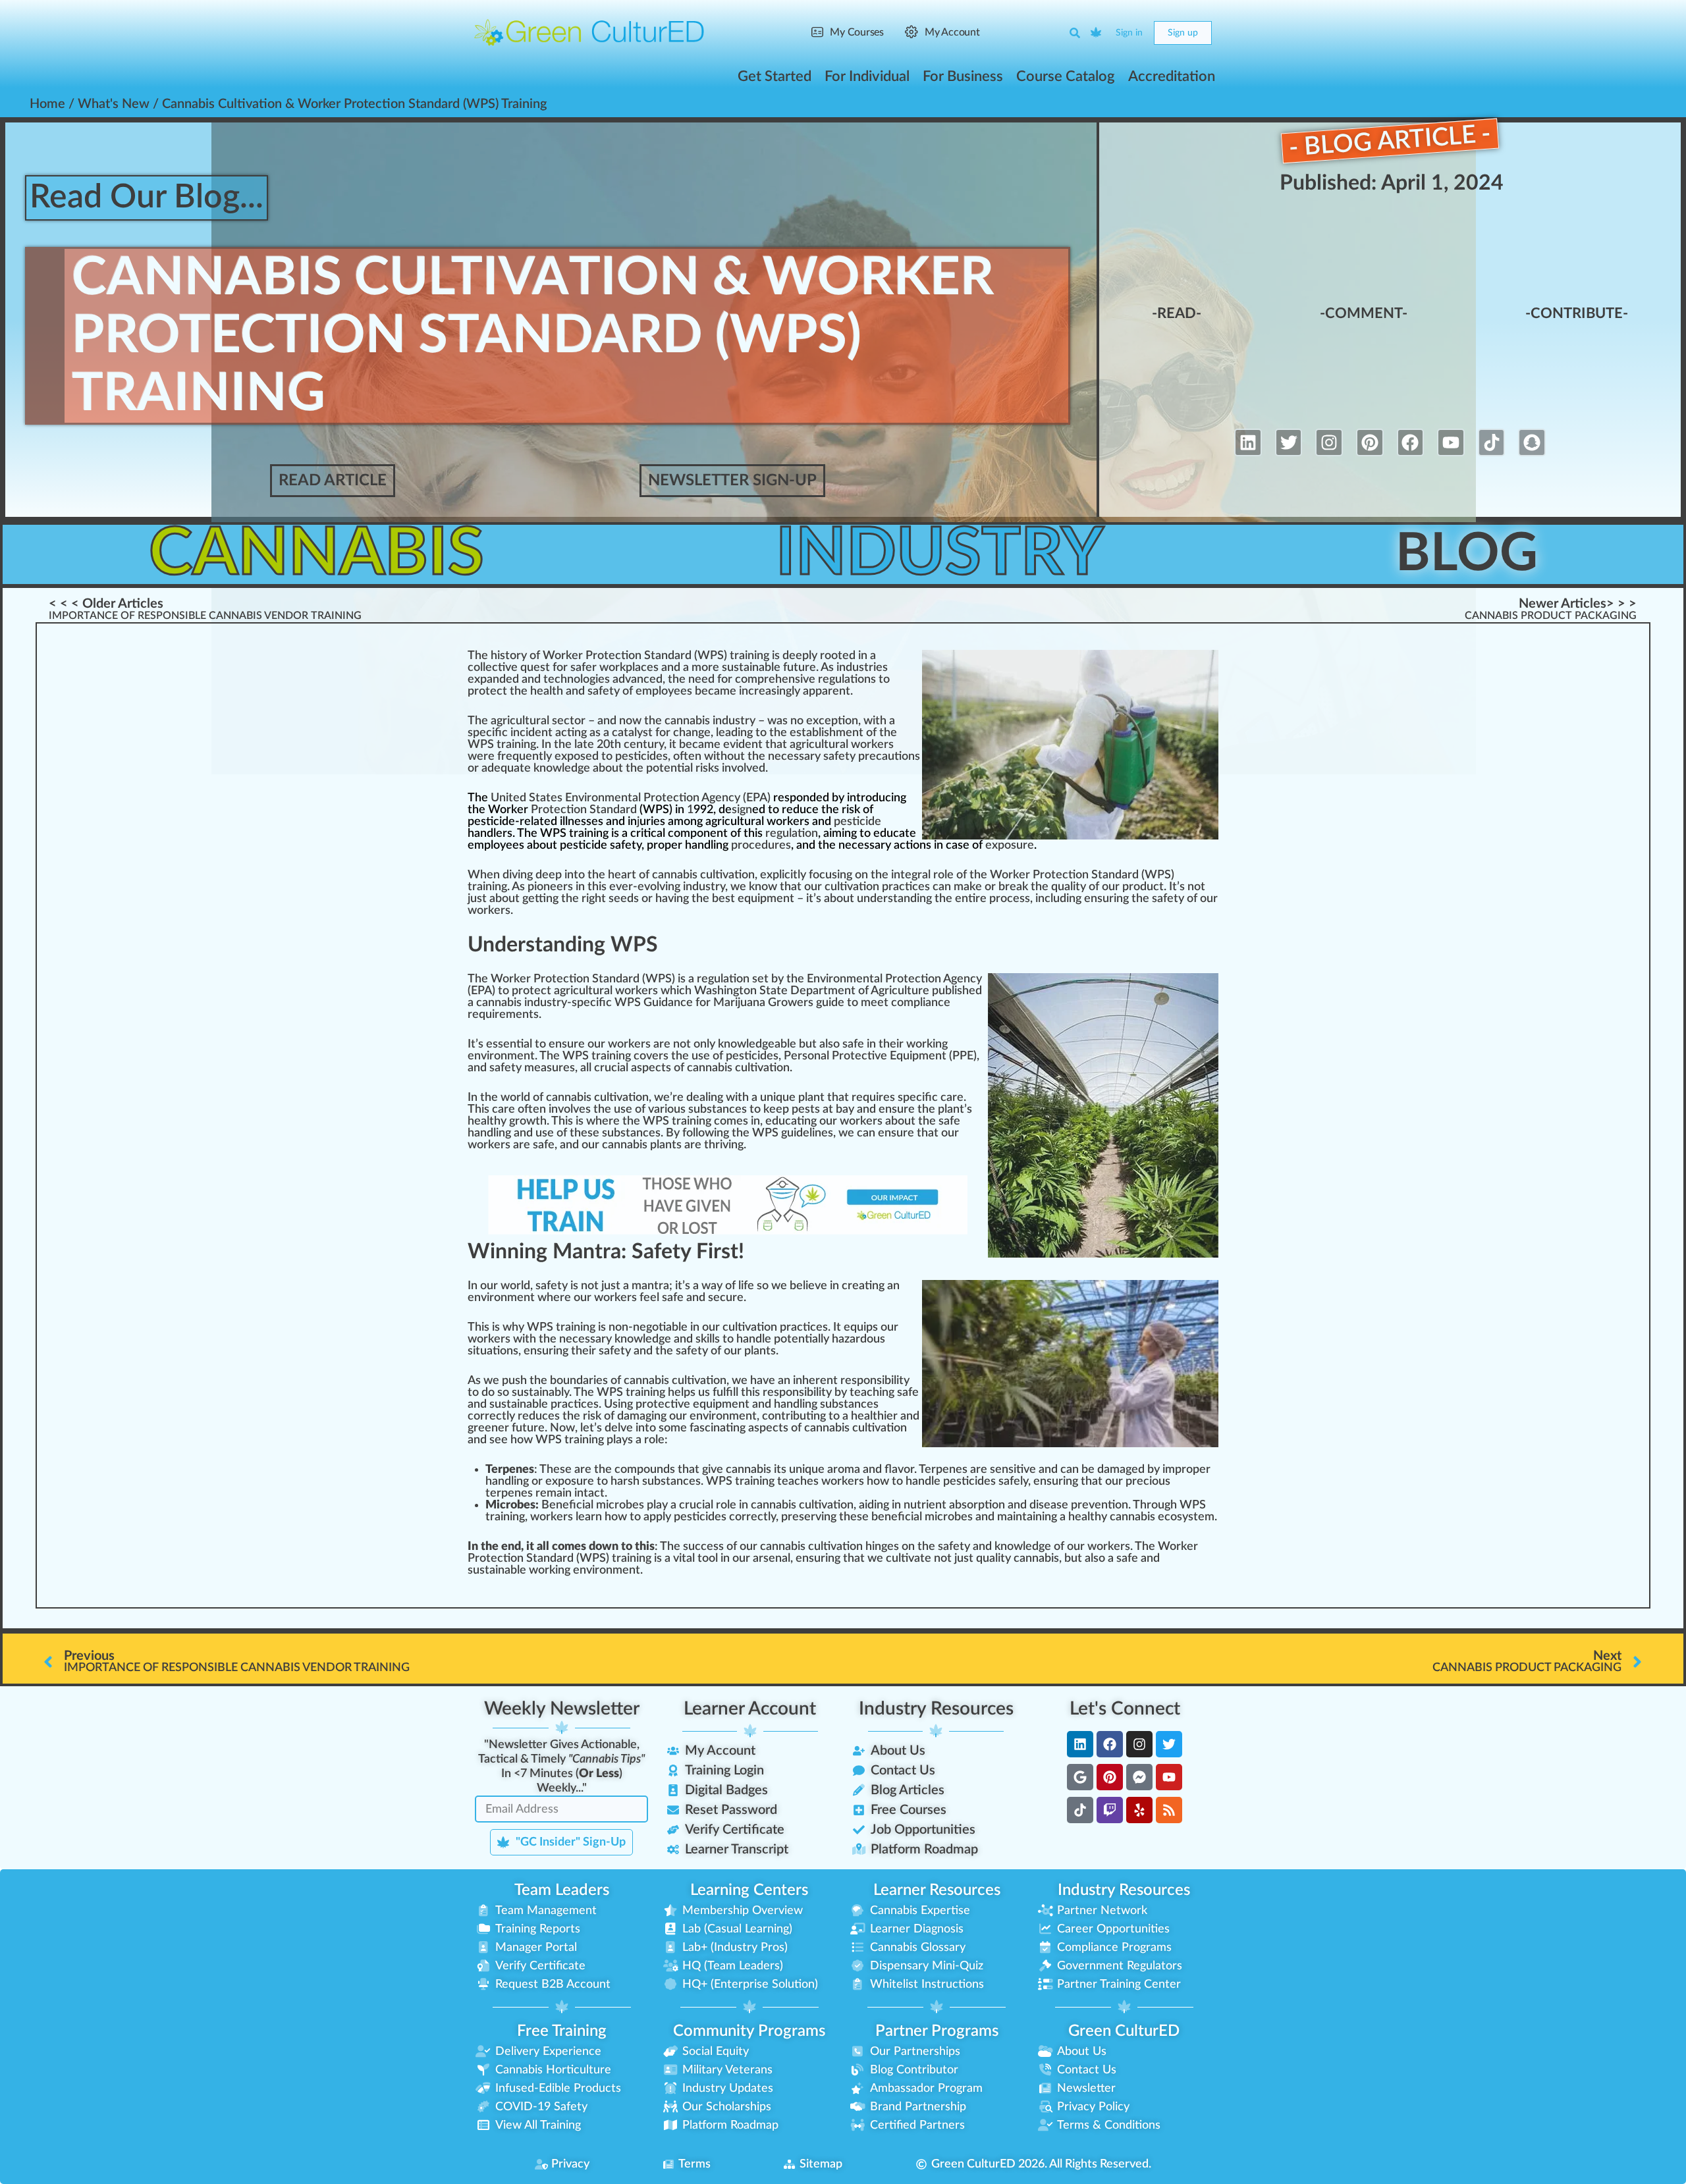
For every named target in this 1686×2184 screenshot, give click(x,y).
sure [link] (573, 1044)
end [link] (511, 1547)
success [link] (703, 1547)
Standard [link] (613, 810)
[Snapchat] (1532, 442)
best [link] (723, 899)
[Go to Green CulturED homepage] (589, 32)
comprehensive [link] (775, 679)
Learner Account (750, 1709)
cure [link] (732, 1298)
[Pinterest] (1370, 442)
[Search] (1075, 33)
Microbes (510, 1505)
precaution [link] (886, 757)
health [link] (547, 691)
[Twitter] (1289, 442)
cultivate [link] (909, 1558)
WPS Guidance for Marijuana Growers (714, 1003)
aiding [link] (874, 1505)
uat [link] (516, 768)
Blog (1467, 554)
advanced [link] (638, 679)
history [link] (509, 656)
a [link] (873, 656)
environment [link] (501, 1056)
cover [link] (648, 1056)
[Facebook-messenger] (1139, 1777)
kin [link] (557, 1570)
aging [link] (653, 1416)
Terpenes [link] (943, 1470)
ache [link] (801, 1481)
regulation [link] (792, 834)
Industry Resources (936, 1709)
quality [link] (1069, 887)
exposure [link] (1010, 845)
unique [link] (778, 1098)
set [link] (760, 979)
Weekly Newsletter (562, 1709)
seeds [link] (624, 899)
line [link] (819, 1133)
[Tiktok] (1492, 442)
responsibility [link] (875, 1381)
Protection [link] (559, 810)
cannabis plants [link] (642, 1145)
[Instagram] (1329, 442)
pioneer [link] (548, 887)
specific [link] (488, 733)
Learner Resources (937, 1890)
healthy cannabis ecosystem (1141, 1517)
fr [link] (502, 757)
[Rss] (1169, 1810)
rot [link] (1048, 875)
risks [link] (707, 768)
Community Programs (749, 2031)
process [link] (1010, 899)
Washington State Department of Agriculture (812, 991)
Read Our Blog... (147, 198)
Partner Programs (937, 2031)
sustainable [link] (751, 668)
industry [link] (704, 887)
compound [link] (642, 1470)
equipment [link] (766, 899)
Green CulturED (1124, 2031)
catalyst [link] (632, 733)
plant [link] (811, 1098)
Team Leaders (562, 1890)
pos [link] (576, 757)
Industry (940, 554)
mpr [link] (1176, 1470)
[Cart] (1097, 33)
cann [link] (699, 1068)
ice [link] (918, 887)
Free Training (562, 2031)
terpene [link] (506, 1493)
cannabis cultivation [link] (703, 875)
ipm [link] (722, 1404)
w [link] (604, 668)
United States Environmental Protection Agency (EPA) (631, 798)
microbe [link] (617, 1505)
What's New (114, 104)
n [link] (864, 656)
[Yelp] (1139, 1810)
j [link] (638, 822)
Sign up (1183, 33)
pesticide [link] (857, 822)
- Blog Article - (1390, 141)
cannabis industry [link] (710, 721)
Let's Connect (1125, 1709)
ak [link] (969, 887)
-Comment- (1364, 313)
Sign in (1129, 33)
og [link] (589, 679)
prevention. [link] (1101, 1505)
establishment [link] (827, 733)
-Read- (1177, 313)
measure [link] (547, 1068)
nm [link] (509, 1298)
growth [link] (528, 1121)
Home (47, 104)
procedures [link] (761, 845)
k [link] (623, 668)
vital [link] (684, 1558)
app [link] (653, 1517)
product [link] (1143, 887)
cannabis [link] (499, 1003)
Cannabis (316, 554)
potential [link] (669, 768)
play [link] (617, 1440)
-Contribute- (1577, 313)
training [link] (516, 745)
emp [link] (647, 691)
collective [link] (493, 668)
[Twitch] (1110, 1810)
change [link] (692, 733)
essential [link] (509, 1044)
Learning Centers (749, 1890)
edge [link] (577, 768)
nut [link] (912, 1505)
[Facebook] (1411, 442)
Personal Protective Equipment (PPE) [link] (880, 1056)
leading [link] (734, 733)
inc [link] (747, 691)
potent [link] (793, 1339)
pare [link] (827, 691)
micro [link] (939, 1517)
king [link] (937, 1044)
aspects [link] (651, 1068)
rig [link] (588, 899)
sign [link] (742, 810)
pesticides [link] (641, 757)
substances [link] (718, 1109)
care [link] (952, 1098)
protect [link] (487, 691)
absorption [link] (977, 1505)
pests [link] (806, 1109)
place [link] (639, 668)
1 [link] (690, 810)
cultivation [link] (852, 887)
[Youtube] (1451, 442)
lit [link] (821, 1393)
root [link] (831, 656)
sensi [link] (1003, 1470)
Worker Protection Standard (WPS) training (656, 656)
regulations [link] (847, 679)
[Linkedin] (1248, 442)
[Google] (1080, 1777)
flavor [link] (899, 1470)
